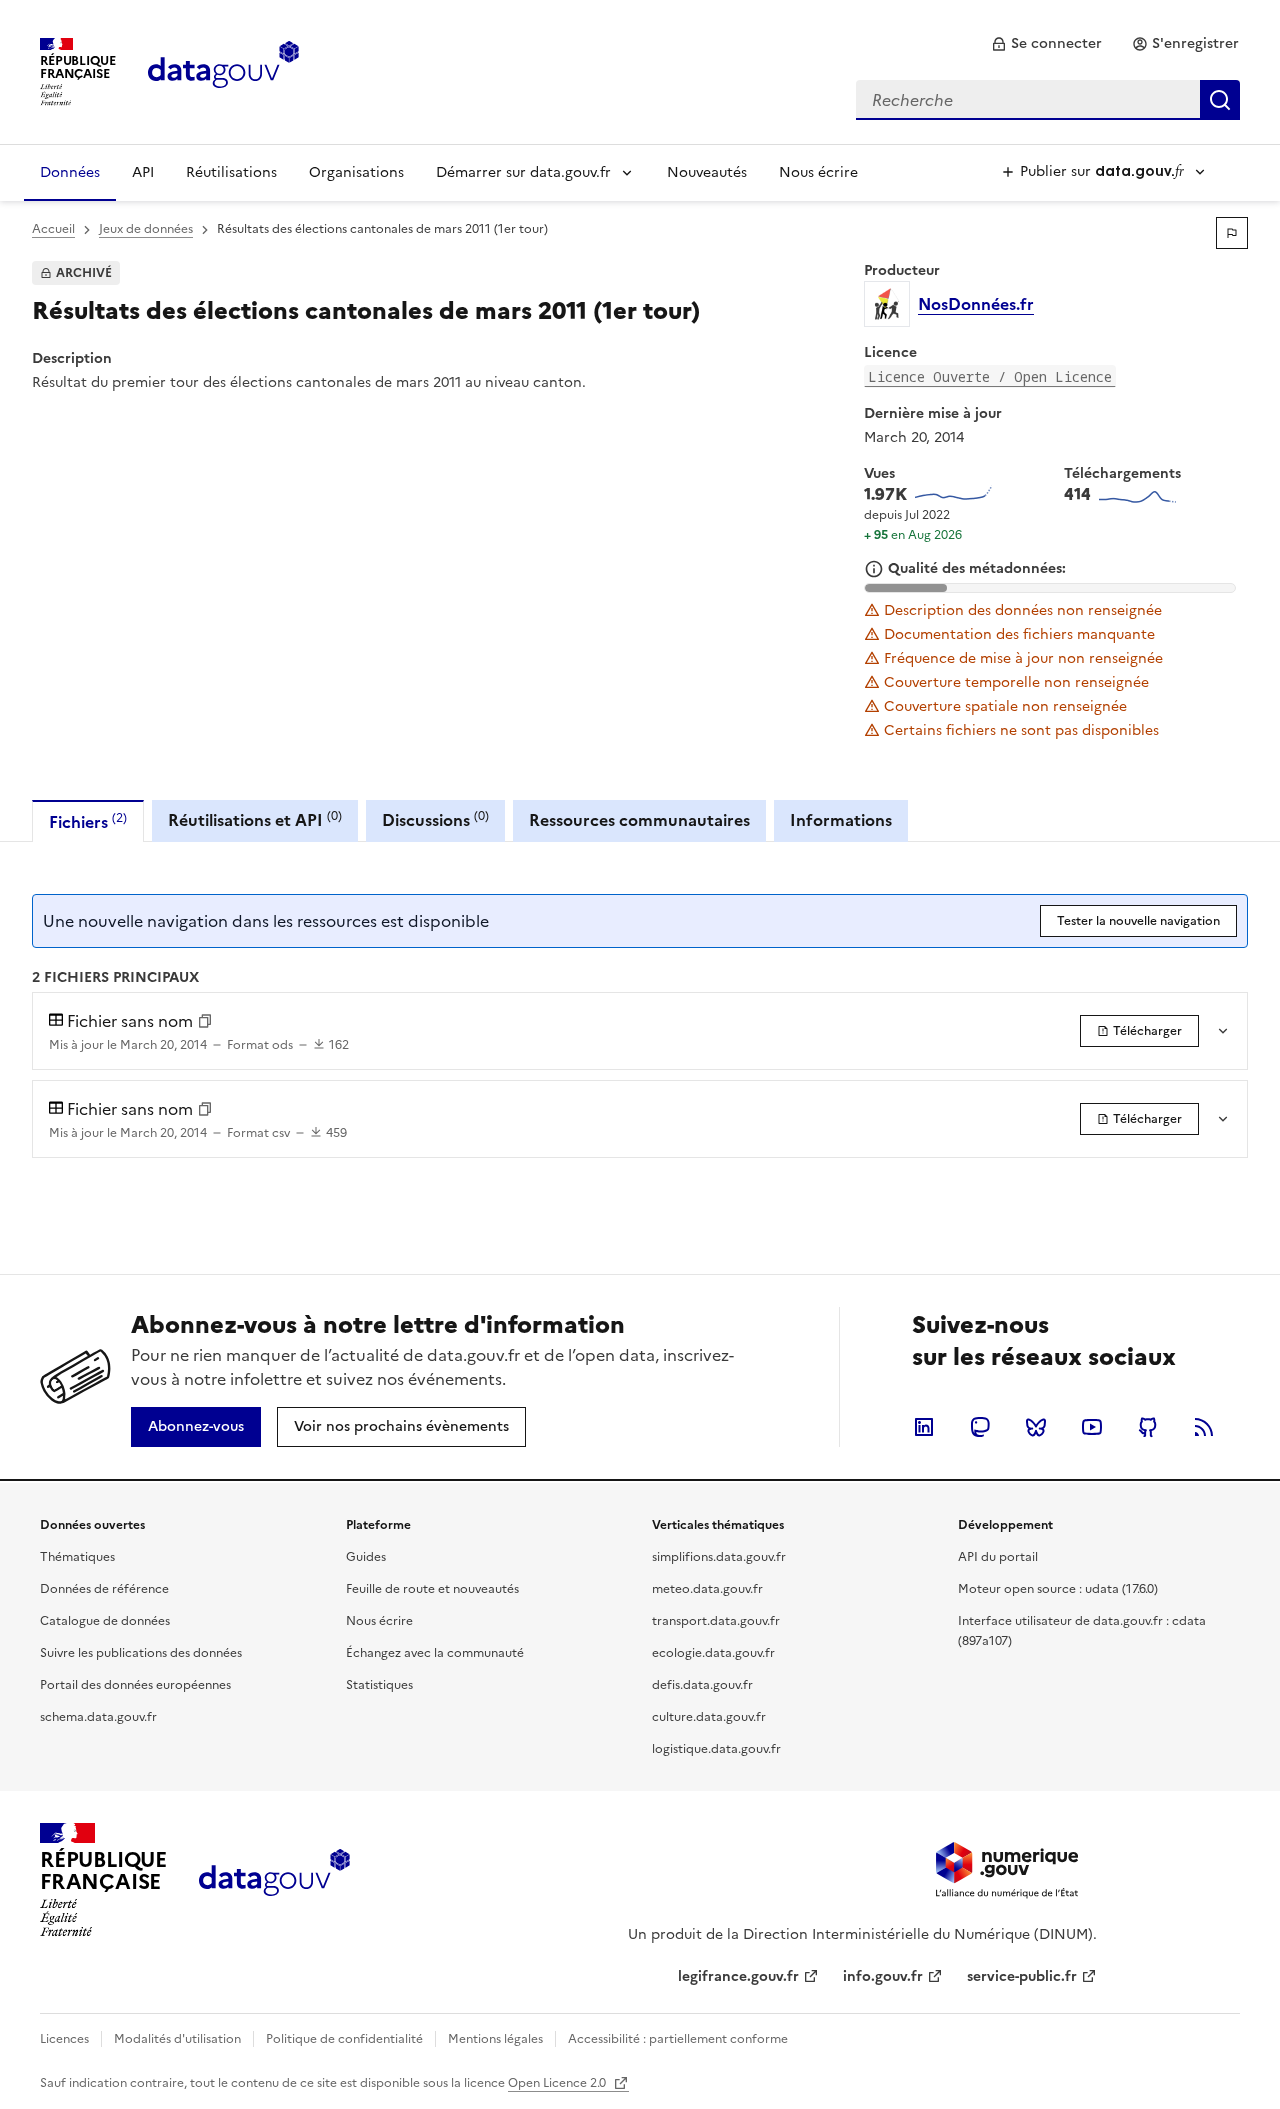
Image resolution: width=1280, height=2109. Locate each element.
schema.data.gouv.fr (98, 1717)
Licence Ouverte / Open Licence (990, 376)
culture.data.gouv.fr (709, 1717)
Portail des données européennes (135, 1685)
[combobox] (1048, 100)
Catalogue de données (105, 1621)
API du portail (998, 1557)
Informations (841, 820)
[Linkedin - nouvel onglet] (924, 1427)
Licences (64, 2039)
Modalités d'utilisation (177, 2039)
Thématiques (77, 1557)
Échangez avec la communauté (435, 1653)
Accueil (53, 229)
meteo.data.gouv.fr (707, 1589)
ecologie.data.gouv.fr (713, 1653)
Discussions (435, 819)
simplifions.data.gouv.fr (719, 1557)
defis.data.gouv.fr (702, 1685)
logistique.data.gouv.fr (716, 1749)
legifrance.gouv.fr (738, 1976)
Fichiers (88, 821)
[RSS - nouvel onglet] (1204, 1427)
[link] (1046, 44)
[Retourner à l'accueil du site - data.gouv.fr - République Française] (274, 1880)
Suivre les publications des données (141, 1653)
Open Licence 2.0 (558, 2083)
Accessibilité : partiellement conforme (678, 2039)
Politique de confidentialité (344, 2039)
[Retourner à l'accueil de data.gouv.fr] (223, 70)
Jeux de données (146, 229)
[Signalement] (1232, 233)
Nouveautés (707, 172)
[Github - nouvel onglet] (1148, 1427)
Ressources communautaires (639, 820)
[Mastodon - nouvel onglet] (980, 1427)
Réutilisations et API (255, 819)
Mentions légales (495, 2039)
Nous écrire (818, 172)
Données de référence (104, 1589)
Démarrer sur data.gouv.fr (523, 172)
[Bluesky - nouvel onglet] (1036, 1427)
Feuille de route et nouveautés (432, 1589)
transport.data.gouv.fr (716, 1621)
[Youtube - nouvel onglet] (1092, 1427)
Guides (366, 1557)
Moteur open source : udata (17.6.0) (1058, 1589)
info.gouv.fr (883, 1976)
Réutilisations (231, 172)
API (143, 172)
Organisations (356, 172)
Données (70, 172)
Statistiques (379, 1685)
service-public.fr (1022, 1976)
